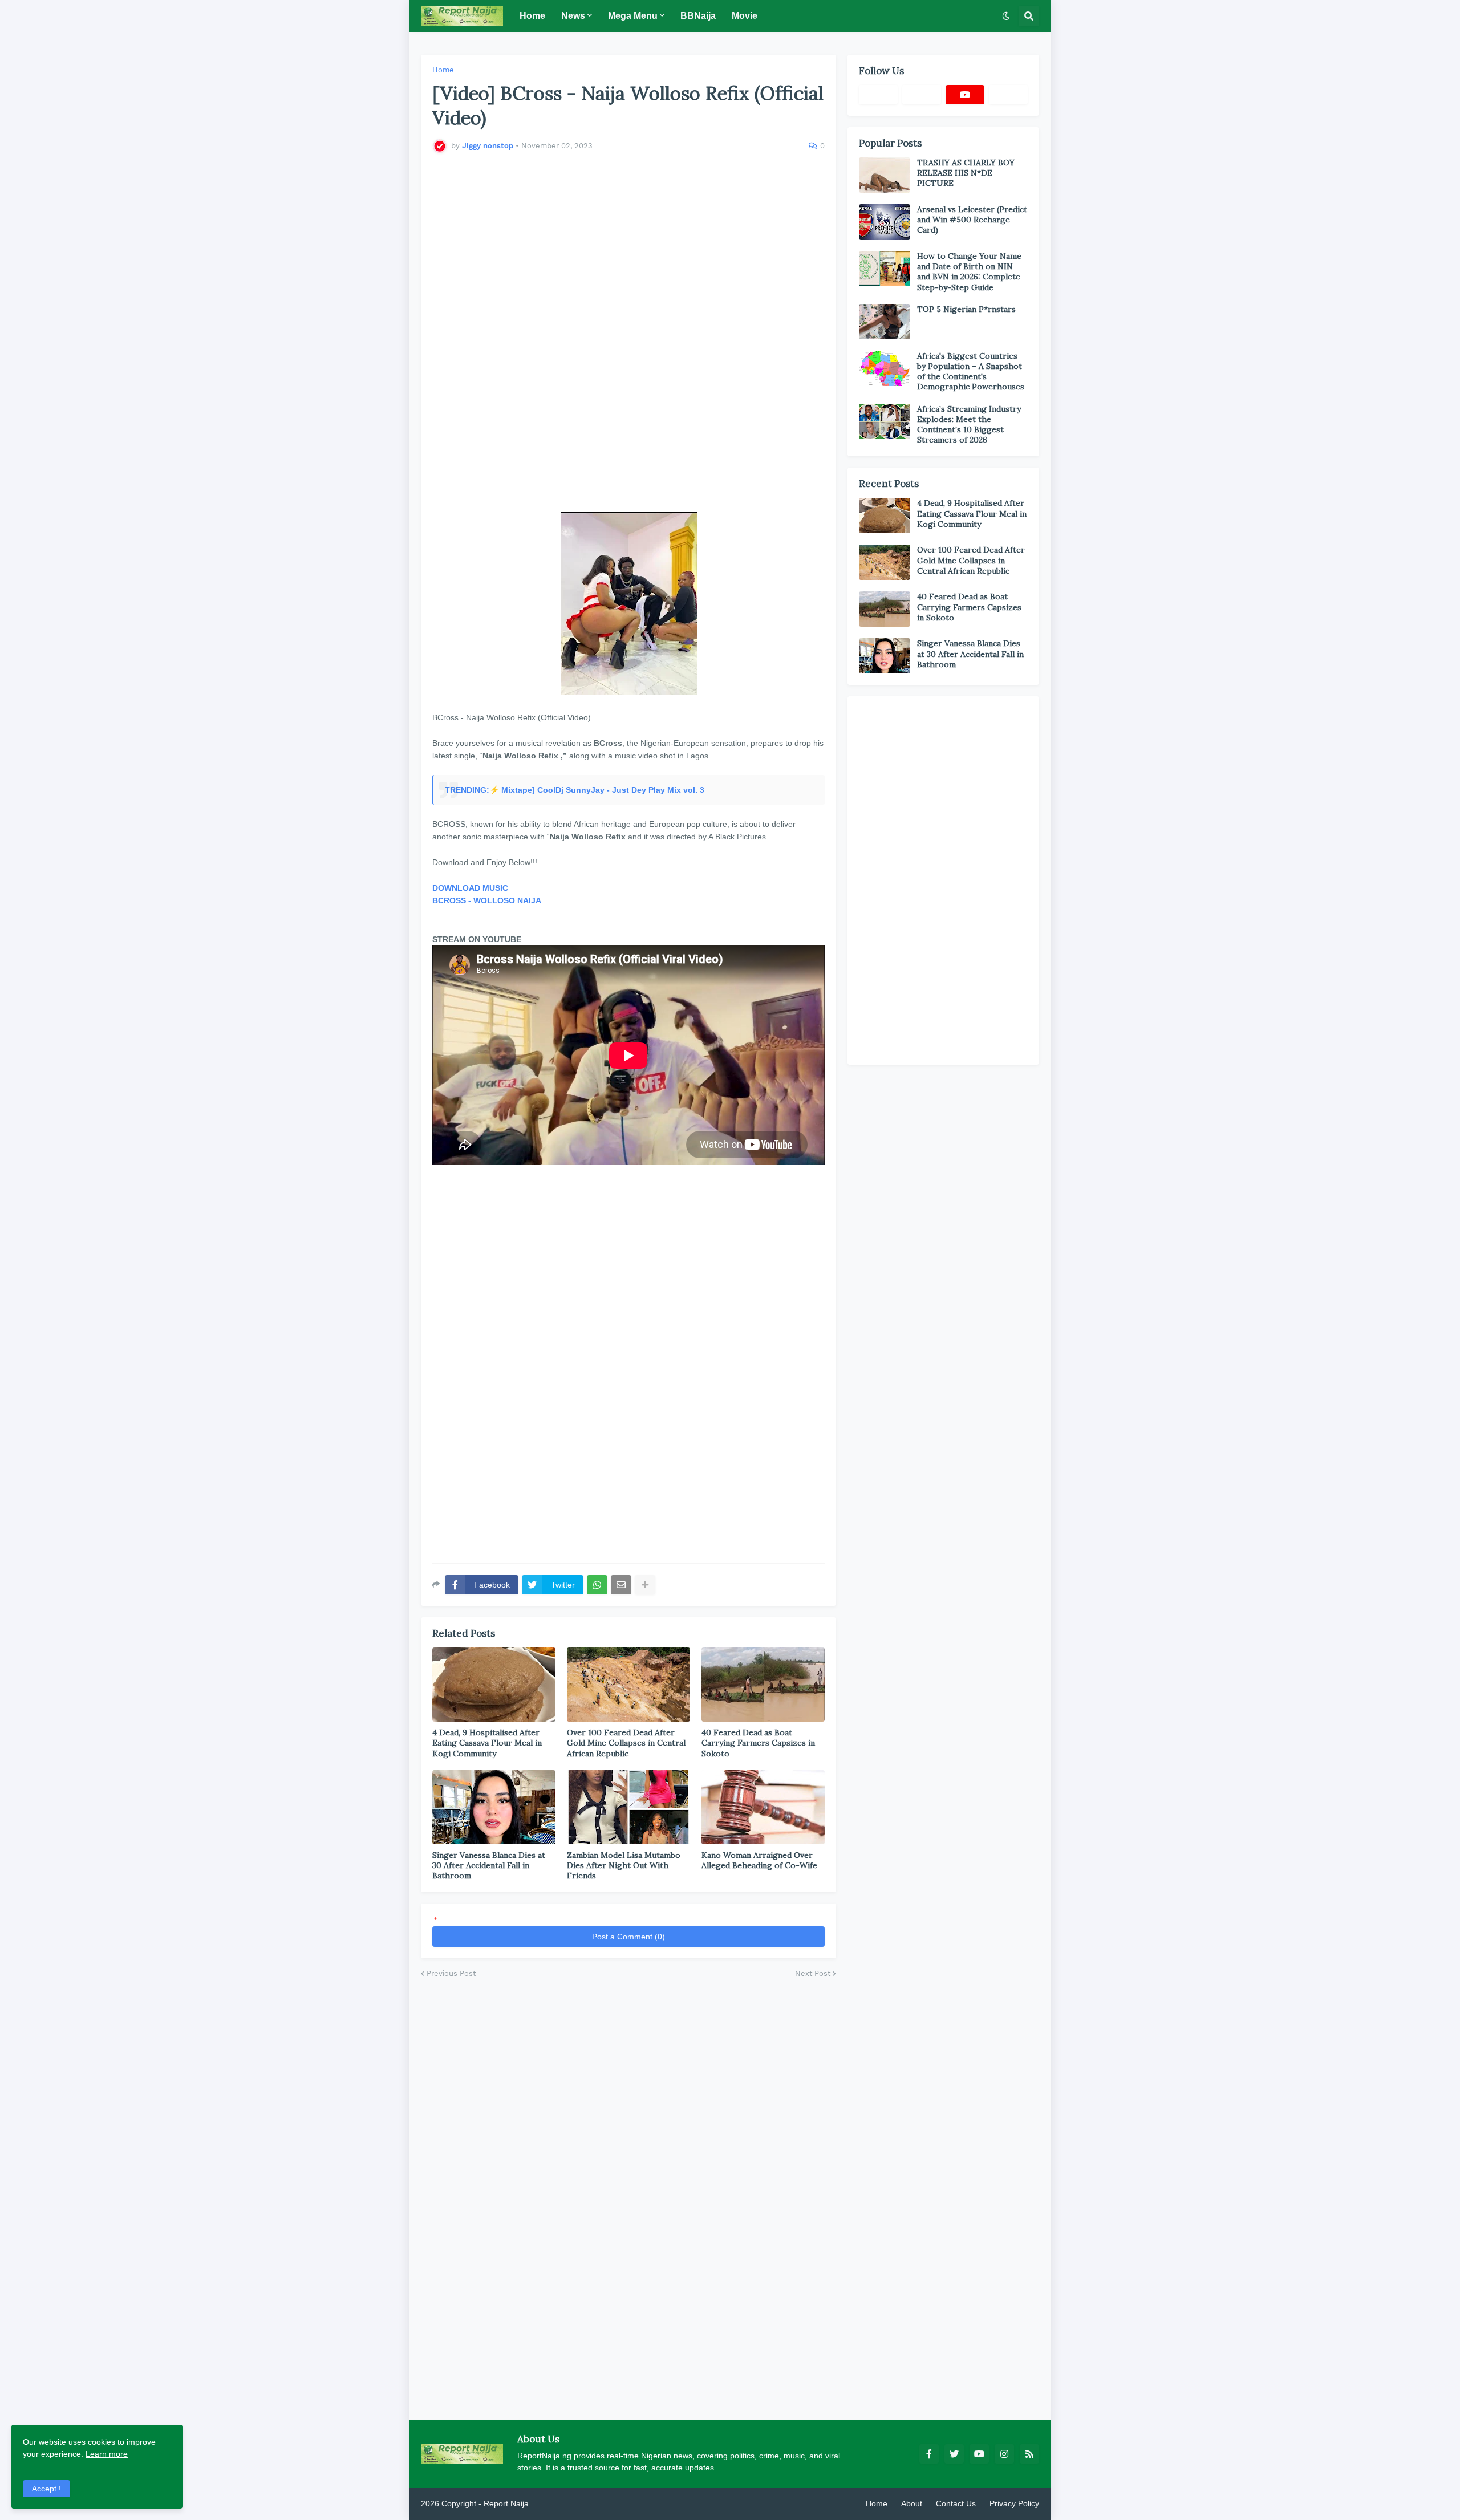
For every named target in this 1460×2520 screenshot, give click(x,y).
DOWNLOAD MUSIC (470, 888)
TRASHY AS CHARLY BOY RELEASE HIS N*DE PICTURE (966, 173)
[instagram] (1004, 2454)
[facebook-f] (929, 2454)
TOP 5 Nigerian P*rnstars (966, 309)
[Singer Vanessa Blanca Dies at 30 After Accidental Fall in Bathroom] (494, 1807)
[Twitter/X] (922, 95)
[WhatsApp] (597, 1585)
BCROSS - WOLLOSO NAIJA (487, 900)
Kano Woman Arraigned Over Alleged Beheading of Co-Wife (759, 1860)
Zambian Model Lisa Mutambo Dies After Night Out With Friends (624, 1865)
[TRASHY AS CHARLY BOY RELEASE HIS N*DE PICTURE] (885, 175)
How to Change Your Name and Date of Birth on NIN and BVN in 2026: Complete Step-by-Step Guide (969, 272)
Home (443, 70)
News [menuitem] (573, 16)
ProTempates (555, 2503)
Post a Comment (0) (628, 1937)
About (912, 2503)
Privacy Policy (1014, 2503)
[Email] (621, 1585)
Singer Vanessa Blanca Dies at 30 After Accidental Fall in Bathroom (489, 1865)
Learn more (107, 2454)
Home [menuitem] (532, 16)
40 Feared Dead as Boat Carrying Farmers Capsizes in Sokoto (758, 1743)
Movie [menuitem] (745, 16)
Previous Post (451, 1973)
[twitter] (954, 2454)
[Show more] (645, 1585)
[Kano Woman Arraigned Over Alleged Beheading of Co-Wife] (763, 1807)
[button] (1006, 16)
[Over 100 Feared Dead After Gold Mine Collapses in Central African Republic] (628, 1685)
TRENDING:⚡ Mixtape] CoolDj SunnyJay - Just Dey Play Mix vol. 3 (575, 790)
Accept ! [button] (46, 2489)
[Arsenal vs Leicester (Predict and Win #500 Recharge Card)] (885, 222)
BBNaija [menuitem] (698, 16)
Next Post (813, 1973)
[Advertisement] (628, 332)
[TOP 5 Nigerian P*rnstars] (885, 322)
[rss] (1029, 2454)
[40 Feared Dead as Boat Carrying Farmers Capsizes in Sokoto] (763, 1685)
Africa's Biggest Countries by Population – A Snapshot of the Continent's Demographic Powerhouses (971, 372)
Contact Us (956, 2503)
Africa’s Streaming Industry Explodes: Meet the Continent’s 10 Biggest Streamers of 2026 (969, 425)
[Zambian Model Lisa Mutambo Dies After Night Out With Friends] (628, 1807)
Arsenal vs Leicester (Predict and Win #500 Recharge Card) (972, 220)
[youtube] (965, 95)
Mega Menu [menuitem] (633, 16)
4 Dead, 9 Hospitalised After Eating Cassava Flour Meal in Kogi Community (487, 1743)
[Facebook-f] (878, 95)
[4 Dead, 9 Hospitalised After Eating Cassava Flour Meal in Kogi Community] (494, 1685)
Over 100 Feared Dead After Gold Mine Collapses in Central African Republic (626, 1743)
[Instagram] (1008, 95)
